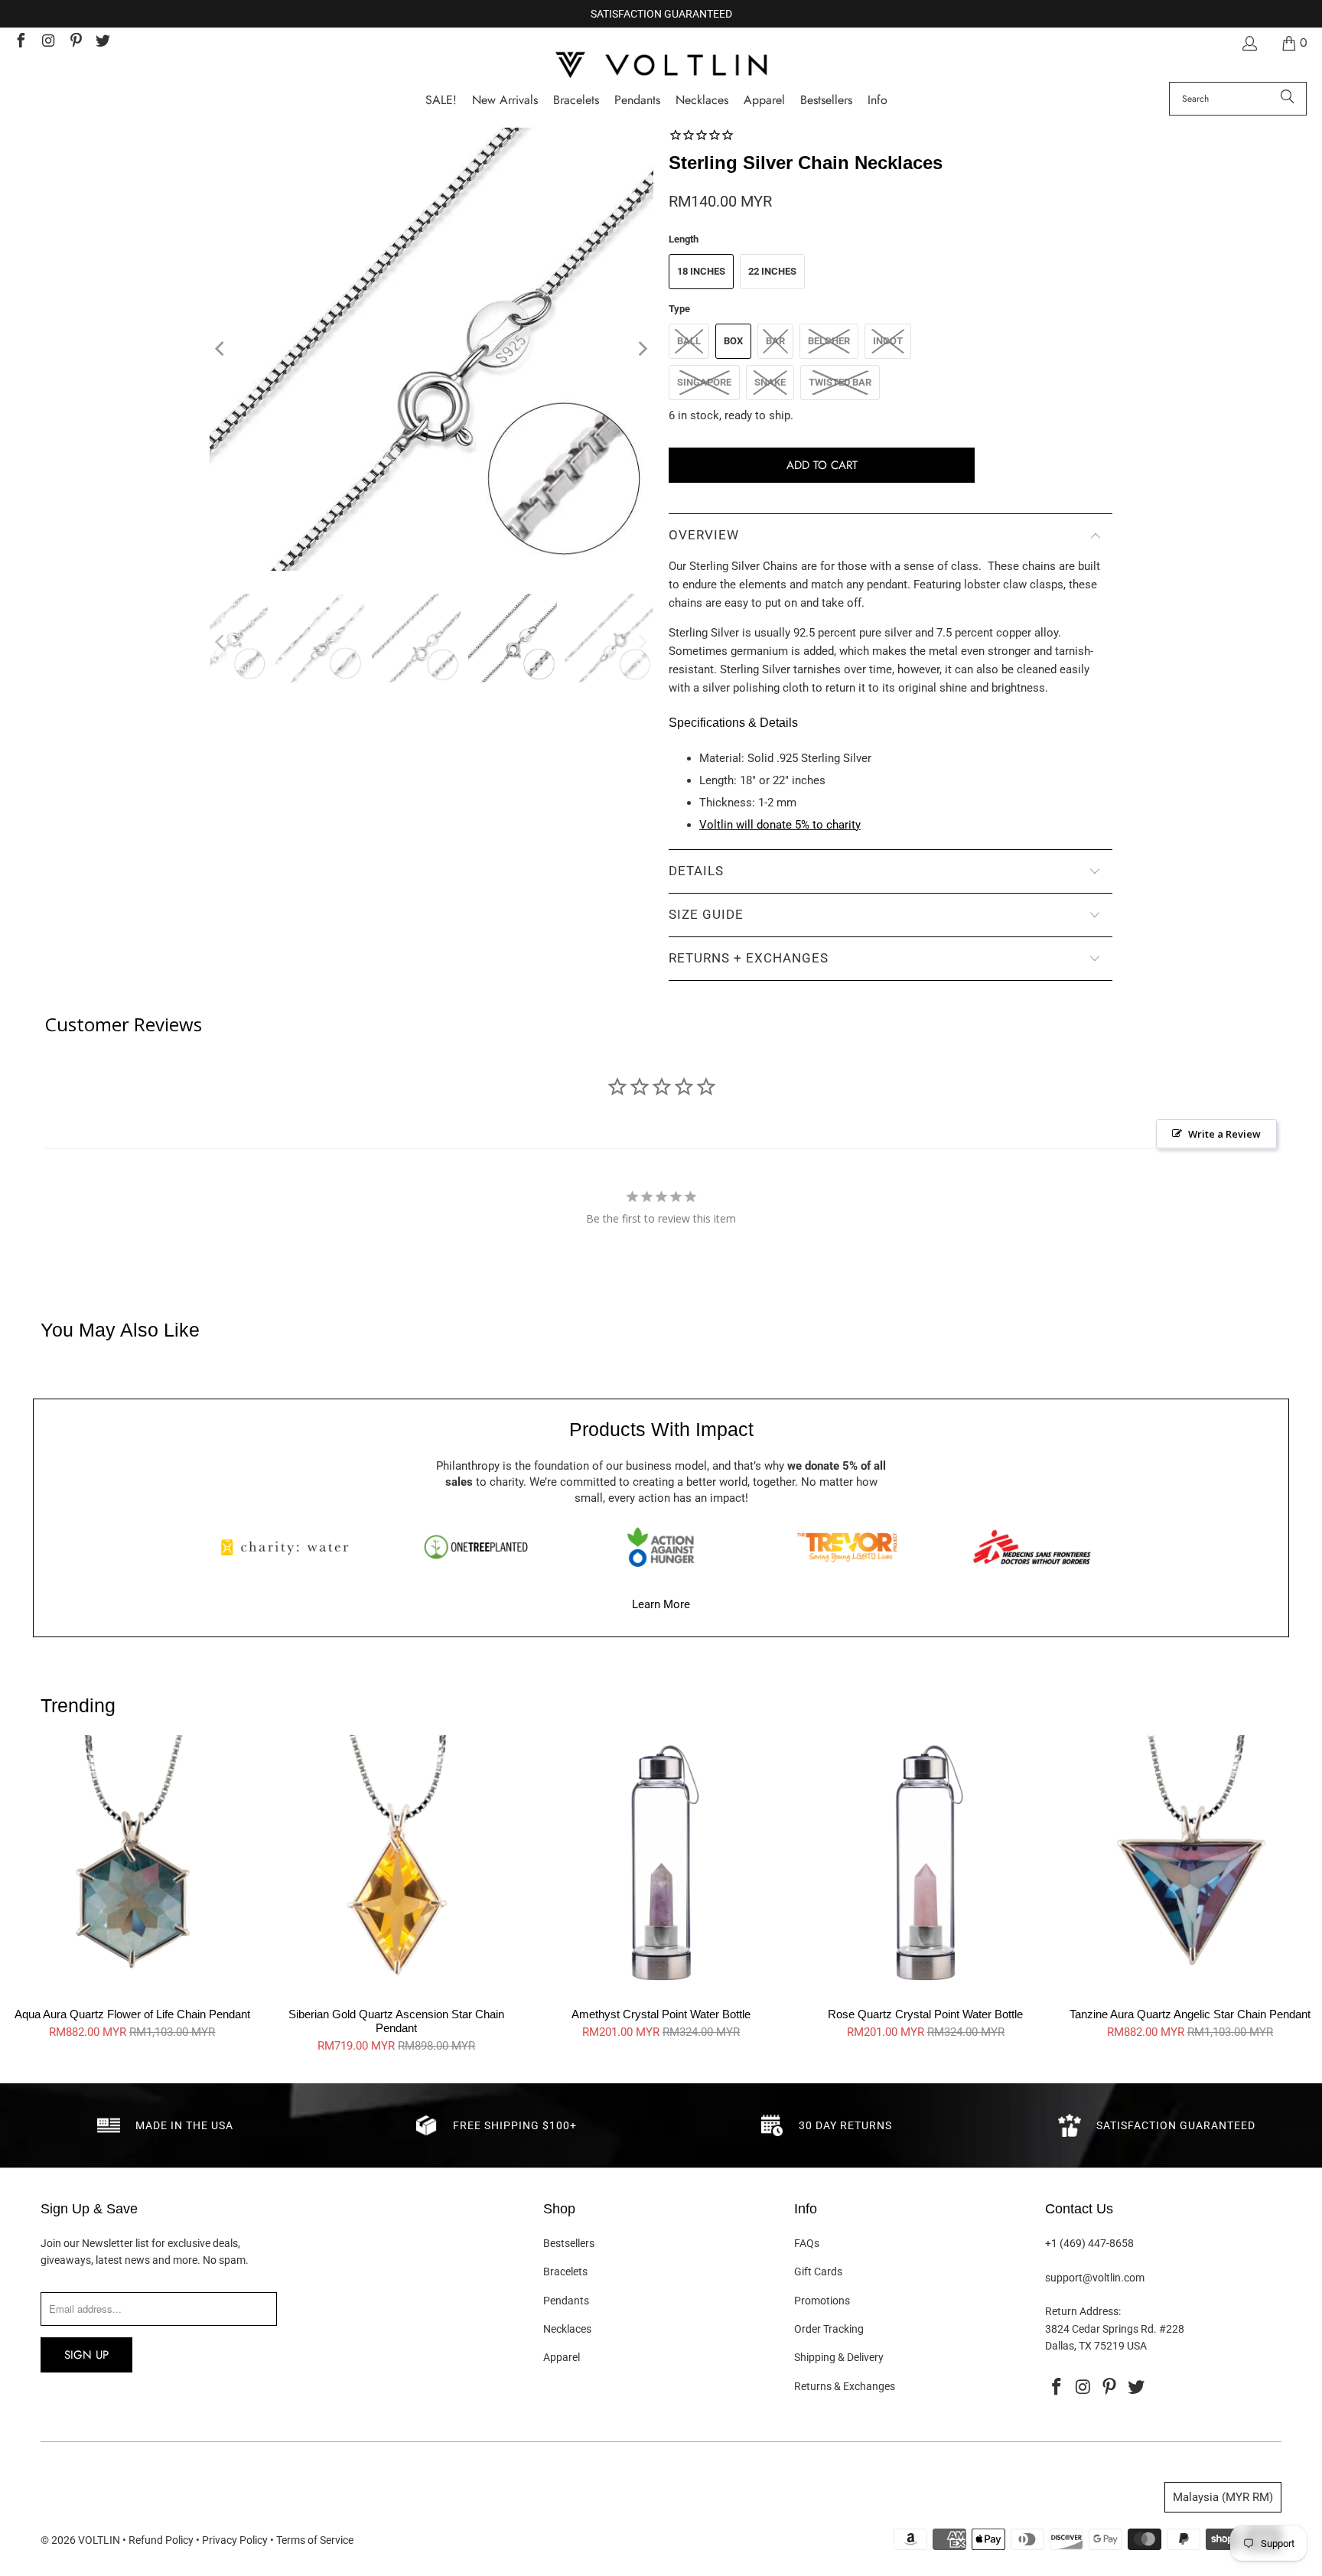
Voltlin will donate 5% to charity (780, 825)
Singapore (704, 382)
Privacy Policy (235, 2540)
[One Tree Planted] (476, 1547)
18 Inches (701, 271)
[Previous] (221, 349)
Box (733, 341)
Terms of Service (315, 2540)
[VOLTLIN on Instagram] (47, 42)
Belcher (829, 341)
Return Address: (1083, 2311)
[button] (878, 101)
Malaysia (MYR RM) (1223, 2497)
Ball (689, 341)
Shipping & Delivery (839, 2357)
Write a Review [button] (1224, 1134)
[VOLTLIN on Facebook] (20, 42)
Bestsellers (569, 2243)
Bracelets (565, 2272)
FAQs (807, 2243)
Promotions (822, 2301)
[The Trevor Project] (847, 1547)
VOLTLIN (99, 2540)
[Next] (642, 349)
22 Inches (772, 271)
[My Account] (1249, 43)
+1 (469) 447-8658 (1089, 2243)
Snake (770, 382)
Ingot (888, 341)
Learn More (661, 1604)
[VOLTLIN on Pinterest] (75, 42)
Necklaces (567, 2329)
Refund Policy (161, 2540)
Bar (775, 341)
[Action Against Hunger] (661, 1547)
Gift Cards (818, 2272)
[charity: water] (290, 1547)
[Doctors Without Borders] (1032, 1547)
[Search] (1288, 99)
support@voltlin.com (1095, 2278)
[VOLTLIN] (661, 66)
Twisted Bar (840, 382)
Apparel (562, 2357)
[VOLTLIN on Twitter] (103, 42)
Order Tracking (829, 2329)
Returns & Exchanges (845, 2386)
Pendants (566, 2301)
